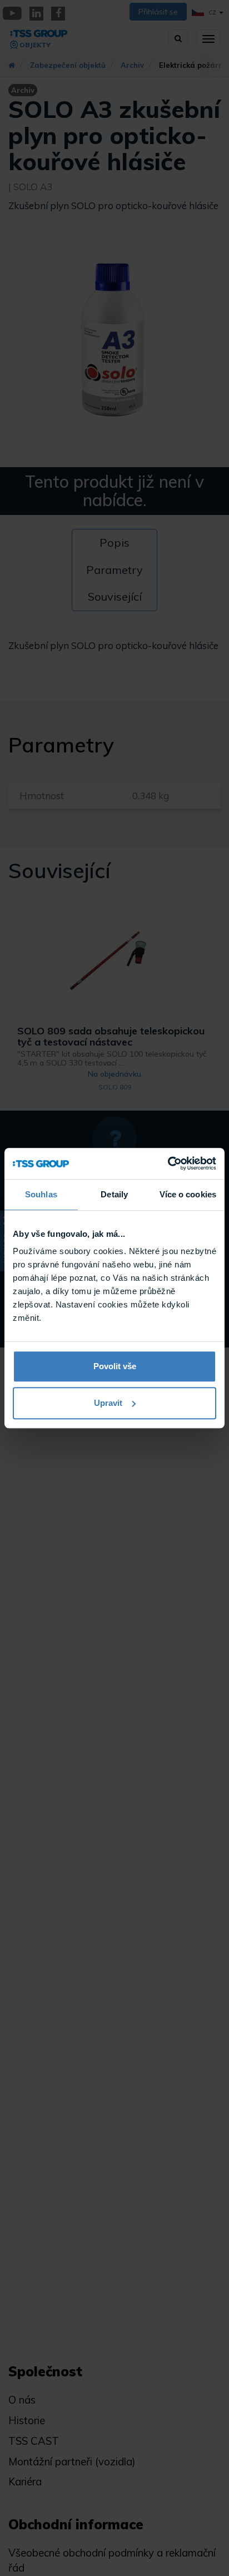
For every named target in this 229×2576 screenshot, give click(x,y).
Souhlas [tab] (41, 1194)
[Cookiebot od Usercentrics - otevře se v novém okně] (168, 1163)
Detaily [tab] (114, 1194)
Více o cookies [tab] (188, 1194)
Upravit (108, 1403)
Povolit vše (115, 1366)
